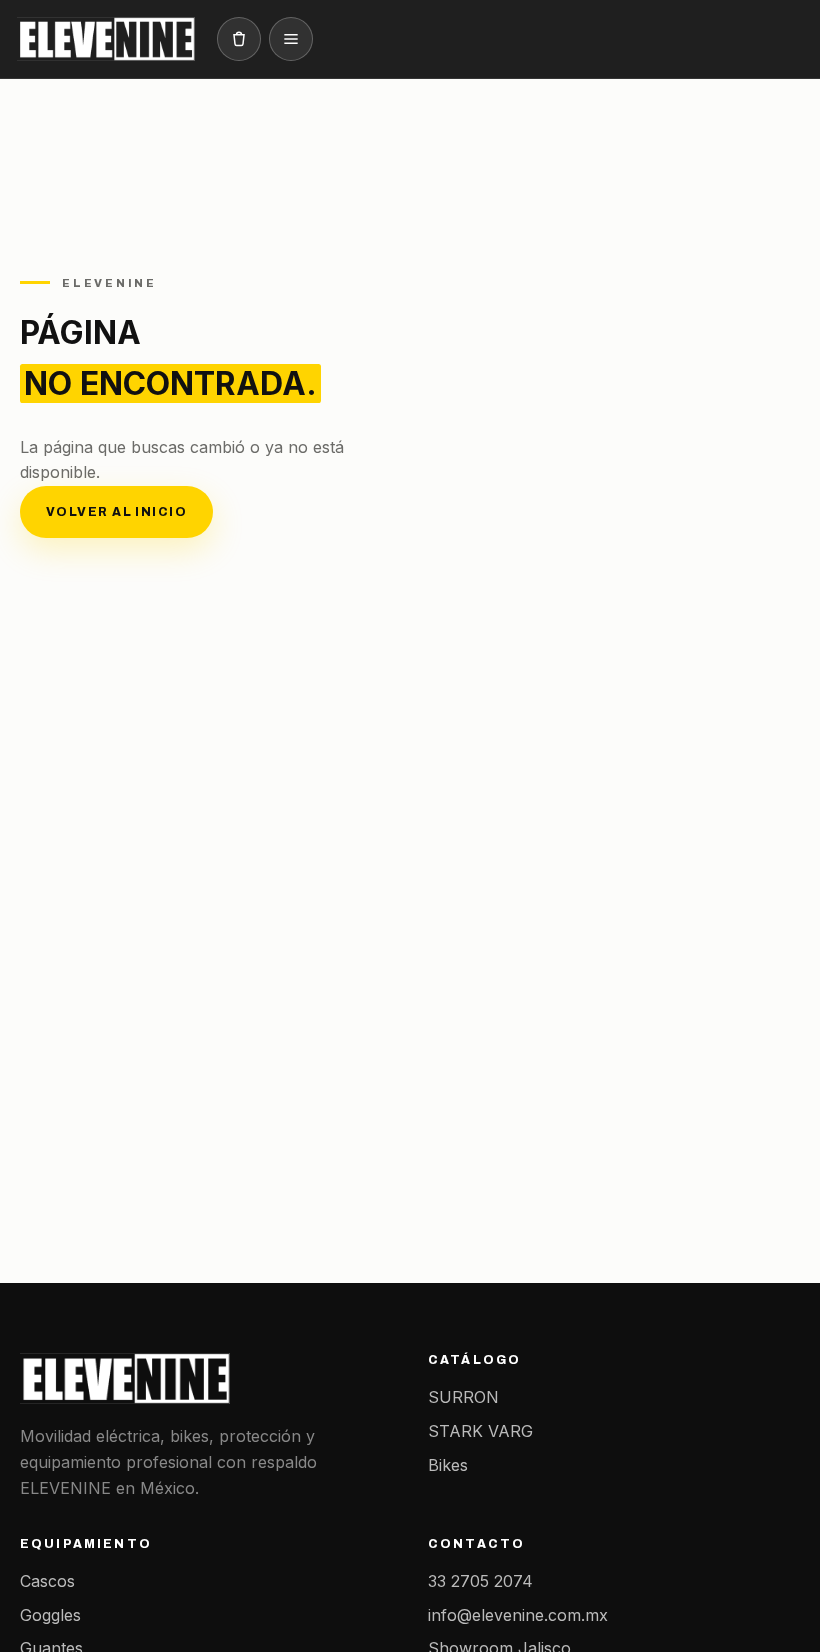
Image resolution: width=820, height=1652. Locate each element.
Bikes (448, 1465)
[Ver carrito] (239, 39)
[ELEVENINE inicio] (106, 38)
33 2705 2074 (480, 1581)
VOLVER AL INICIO (116, 512)
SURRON (463, 1397)
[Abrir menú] (291, 39)
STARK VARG (480, 1431)
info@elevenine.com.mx (518, 1615)
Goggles (50, 1615)
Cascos (47, 1581)
